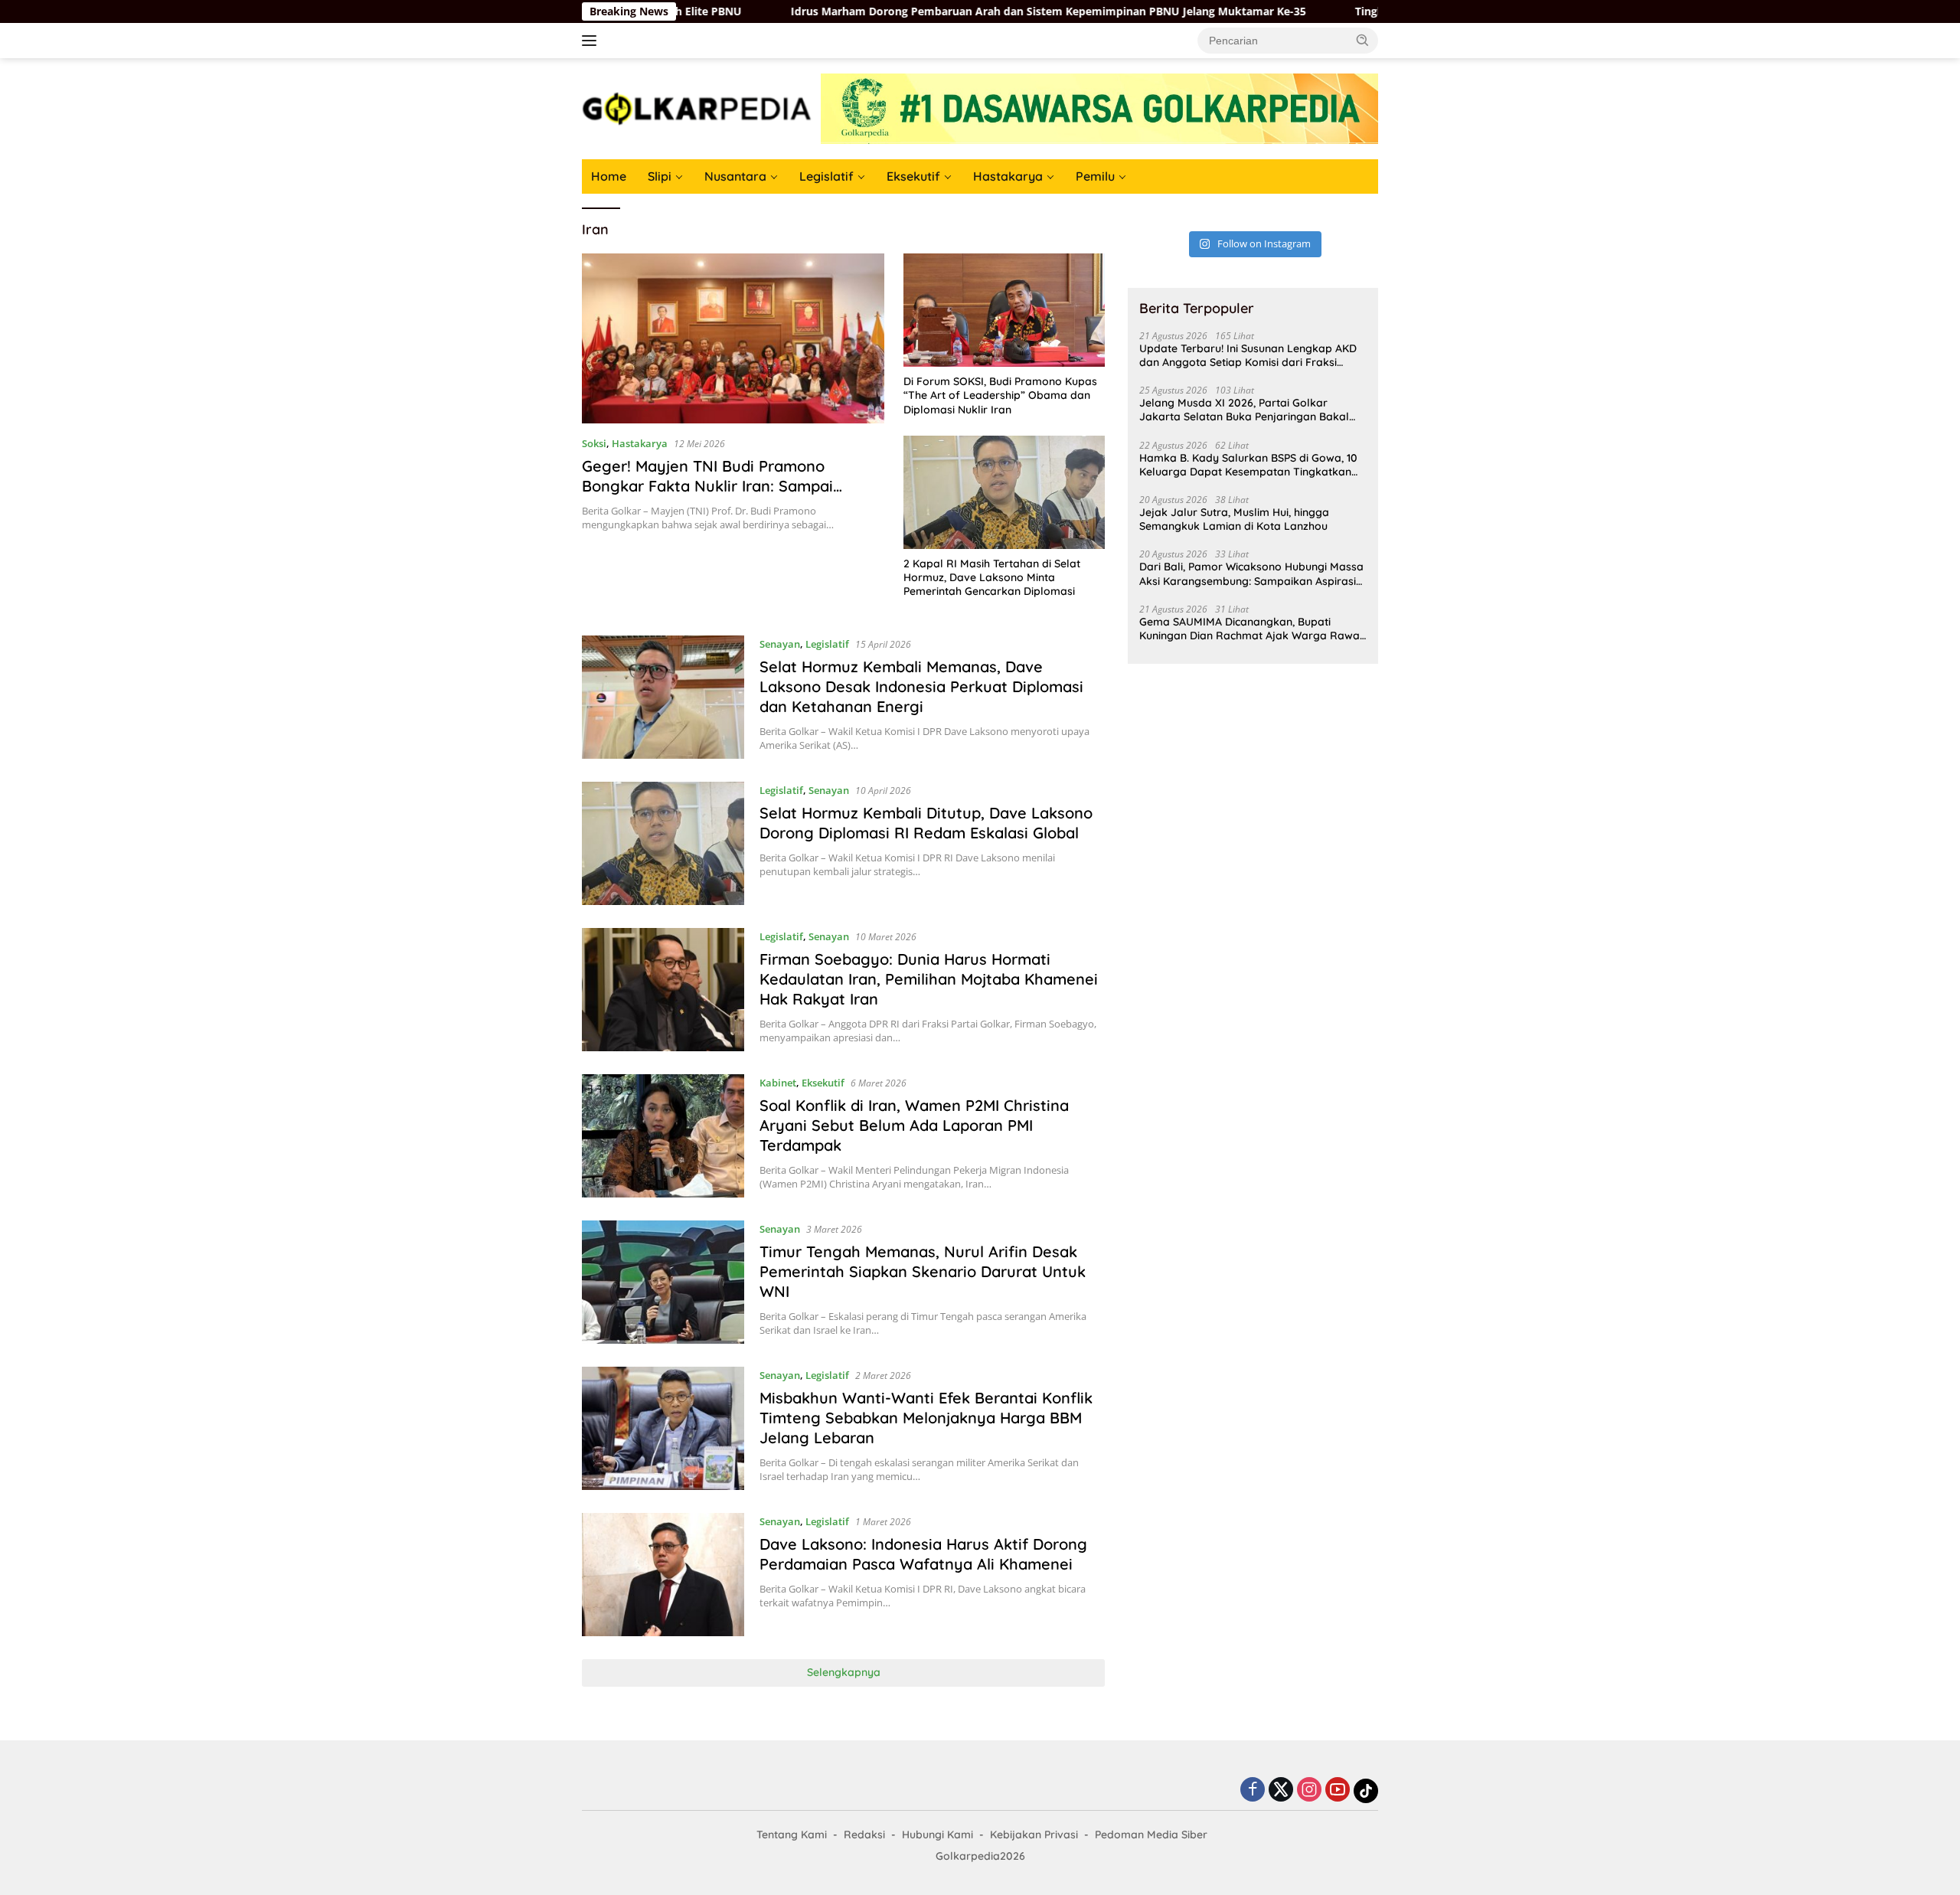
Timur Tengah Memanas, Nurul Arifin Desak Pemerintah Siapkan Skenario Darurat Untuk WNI (923, 1271)
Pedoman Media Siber (1151, 1835)
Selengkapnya (844, 1672)
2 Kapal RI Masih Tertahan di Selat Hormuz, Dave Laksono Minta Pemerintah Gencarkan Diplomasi (992, 577)
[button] (1363, 40)
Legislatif (826, 176)
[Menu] (592, 41)
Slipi (660, 176)
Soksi (594, 443)
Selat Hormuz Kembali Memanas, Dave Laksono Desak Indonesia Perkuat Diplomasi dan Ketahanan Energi (921, 686)
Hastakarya (1008, 176)
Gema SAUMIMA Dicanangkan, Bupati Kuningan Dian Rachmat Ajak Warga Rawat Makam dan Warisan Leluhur (1251, 628)
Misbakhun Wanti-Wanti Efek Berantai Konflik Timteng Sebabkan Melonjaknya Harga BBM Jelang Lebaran (926, 1418)
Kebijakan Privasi (1034, 1835)
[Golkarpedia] (697, 108)
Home (609, 176)
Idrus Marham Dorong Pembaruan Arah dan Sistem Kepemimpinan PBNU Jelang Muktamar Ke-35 (941, 11)
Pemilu (1095, 176)
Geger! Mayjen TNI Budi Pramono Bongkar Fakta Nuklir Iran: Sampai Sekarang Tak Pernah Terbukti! (707, 486)
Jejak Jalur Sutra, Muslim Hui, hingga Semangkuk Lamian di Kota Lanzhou (1234, 519)
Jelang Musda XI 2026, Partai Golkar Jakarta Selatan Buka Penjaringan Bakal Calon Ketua (1244, 410)
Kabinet (778, 1083)
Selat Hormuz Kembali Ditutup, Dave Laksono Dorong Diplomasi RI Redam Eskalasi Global (926, 823)
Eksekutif (913, 176)
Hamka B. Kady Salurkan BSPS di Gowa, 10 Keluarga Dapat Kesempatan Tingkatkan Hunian (1248, 464)
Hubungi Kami (938, 1835)
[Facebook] (1253, 1790)
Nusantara (735, 176)
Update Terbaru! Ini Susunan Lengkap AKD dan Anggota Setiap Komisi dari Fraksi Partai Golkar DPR (1248, 355)
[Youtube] (1338, 1790)
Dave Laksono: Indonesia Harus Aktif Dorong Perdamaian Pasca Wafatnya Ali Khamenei (923, 1554)
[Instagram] (1309, 1790)
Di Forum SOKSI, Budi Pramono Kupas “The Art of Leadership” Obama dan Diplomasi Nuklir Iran (1000, 395)
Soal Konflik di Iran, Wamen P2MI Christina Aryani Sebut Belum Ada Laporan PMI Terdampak (914, 1125)
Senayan (780, 644)
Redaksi (864, 1835)
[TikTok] (1366, 1791)
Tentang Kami (792, 1835)
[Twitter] (1281, 1790)
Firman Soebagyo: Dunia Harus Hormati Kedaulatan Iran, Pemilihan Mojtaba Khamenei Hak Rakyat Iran (929, 979)
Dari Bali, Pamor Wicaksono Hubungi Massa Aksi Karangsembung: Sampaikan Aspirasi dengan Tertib (1251, 573)
